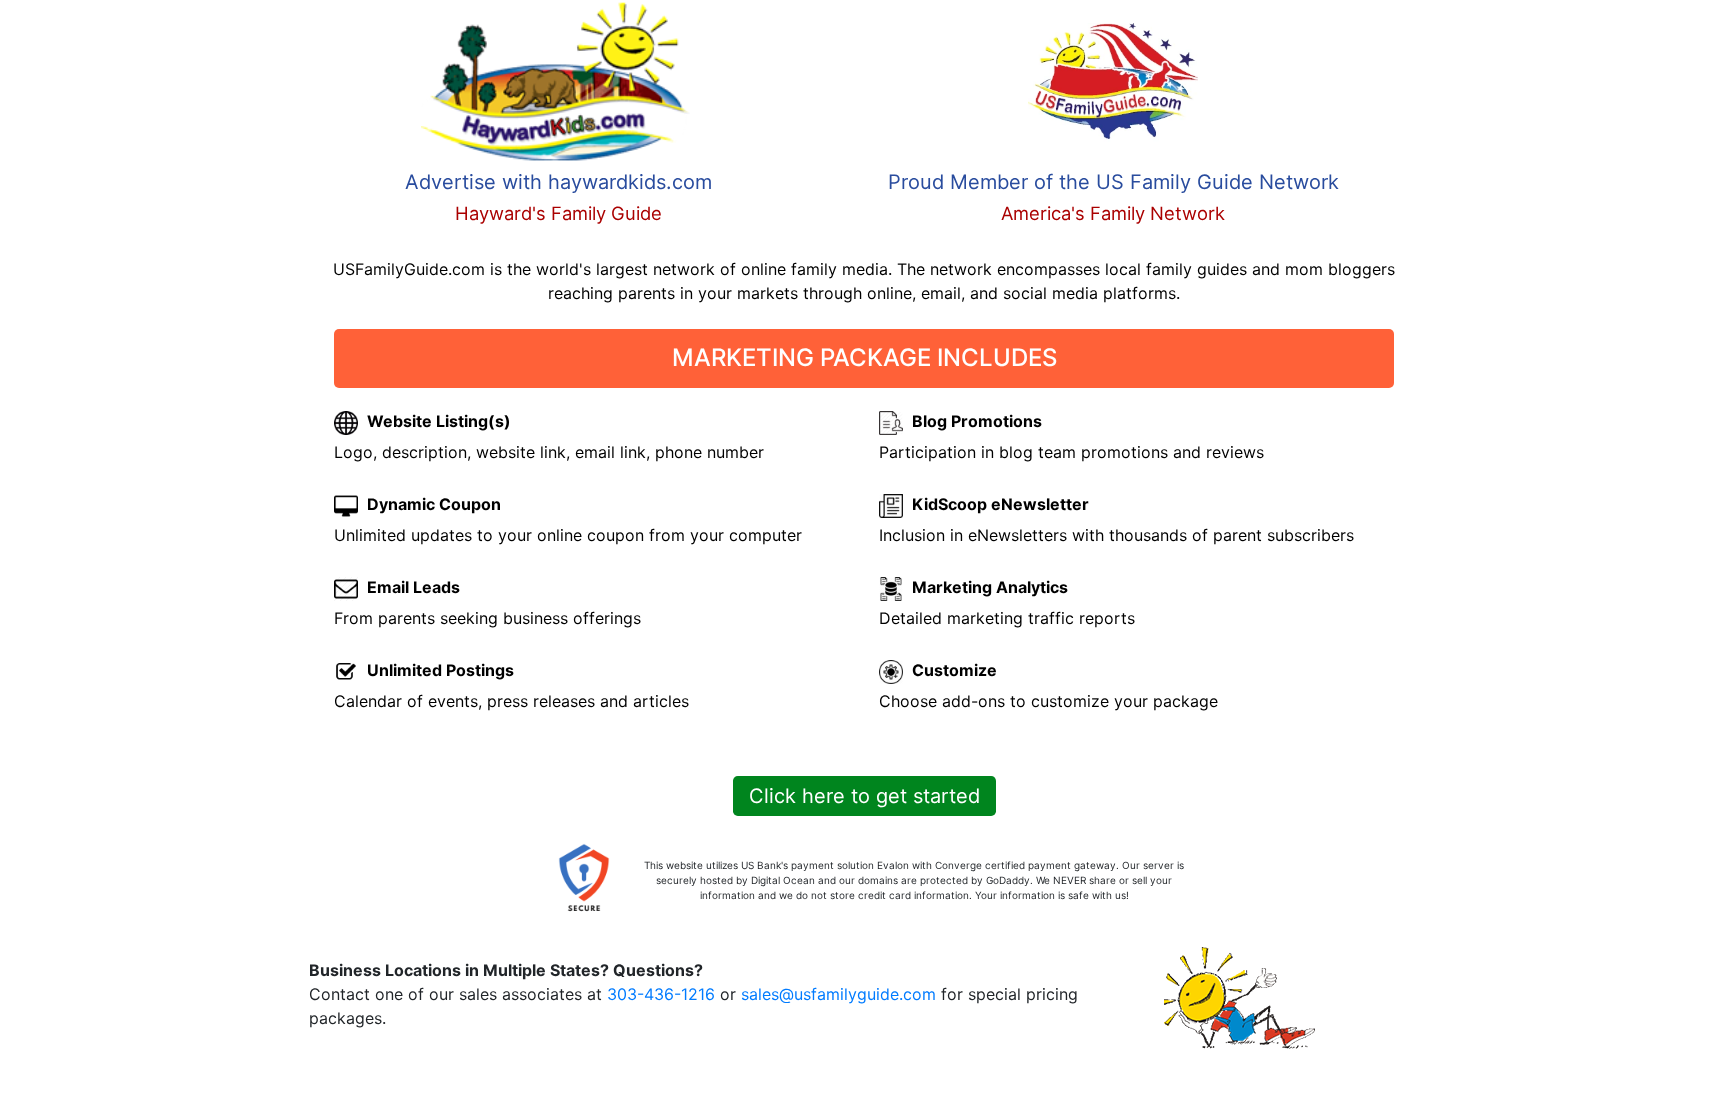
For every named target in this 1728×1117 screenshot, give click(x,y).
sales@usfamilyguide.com (838, 994)
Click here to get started (864, 796)
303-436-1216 (661, 994)
